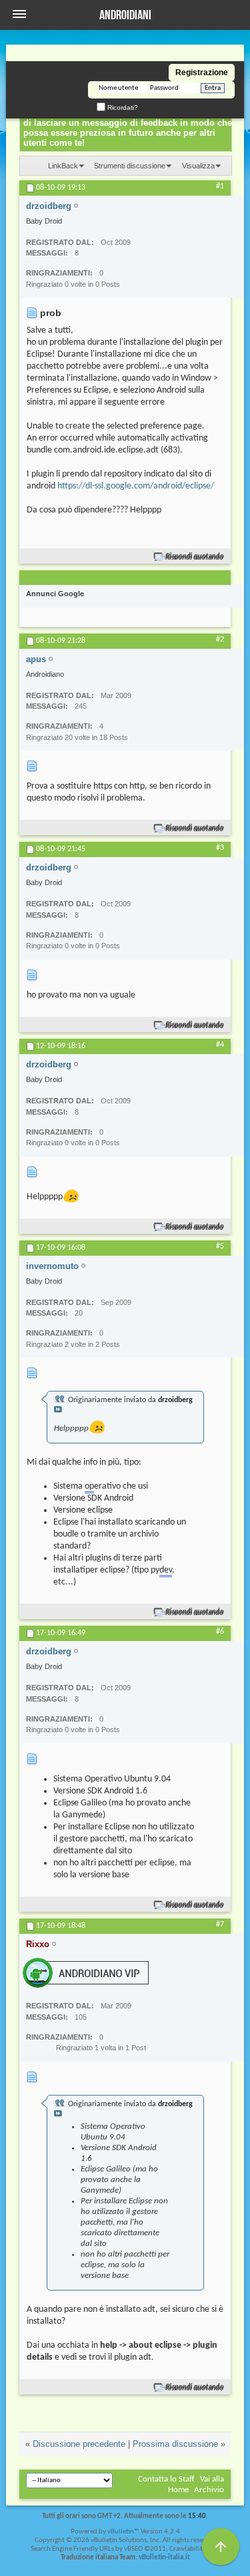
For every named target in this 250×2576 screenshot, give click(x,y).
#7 (220, 1925)
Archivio (209, 2490)
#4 (220, 1045)
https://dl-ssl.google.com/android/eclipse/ (136, 486)
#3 (220, 848)
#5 (220, 1246)
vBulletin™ (123, 2532)
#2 (220, 640)
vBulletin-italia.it (164, 2558)
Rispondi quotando (195, 557)
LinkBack (63, 166)
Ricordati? (122, 107)
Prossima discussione (175, 2444)
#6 (220, 1632)
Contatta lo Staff (166, 2479)
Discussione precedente (79, 2444)
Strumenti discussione (130, 166)
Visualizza (198, 166)
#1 (220, 186)
